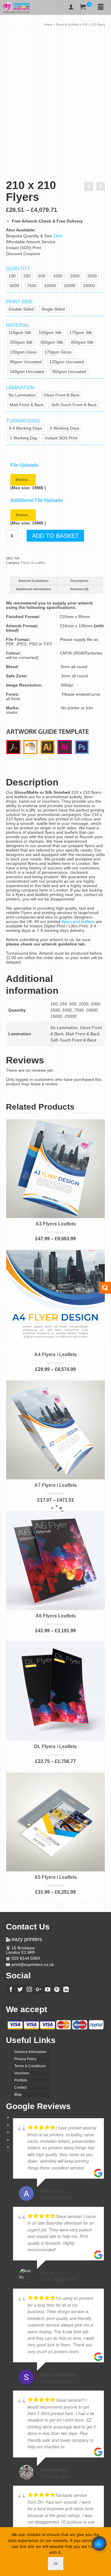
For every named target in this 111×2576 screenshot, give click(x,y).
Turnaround (23, 421)
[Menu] (101, 7)
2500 (92, 276)
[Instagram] (29, 1989)
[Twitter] (20, 1989)
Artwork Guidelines (33, 581)
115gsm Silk (20, 332)
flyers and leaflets (78, 921)
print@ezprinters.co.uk (33, 1964)
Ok (56, 2563)
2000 (75, 276)
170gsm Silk (81, 332)
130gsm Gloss (23, 352)
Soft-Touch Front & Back (74, 405)
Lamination (20, 388)
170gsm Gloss (58, 352)
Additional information (33, 589)
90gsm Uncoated (26, 362)
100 (12, 276)
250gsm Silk (21, 342)
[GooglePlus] (38, 1989)
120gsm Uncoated (67, 362)
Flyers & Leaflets (33, 563)
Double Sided (21, 309)
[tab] (33, 581)
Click (58, 236)
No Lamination (22, 395)
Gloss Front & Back (62, 395)
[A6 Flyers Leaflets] (101, 186)
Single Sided (53, 309)
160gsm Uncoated (27, 372)
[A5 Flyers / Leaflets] (89, 186)
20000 (89, 286)
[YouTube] (48, 1989)
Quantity (18, 269)
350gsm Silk (52, 342)
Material (18, 325)
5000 (15, 286)
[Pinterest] (57, 1989)
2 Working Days (65, 428)
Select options (56, 1246)
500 (42, 276)
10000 (50, 286)
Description (79, 581)
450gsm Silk (82, 342)
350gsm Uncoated (69, 372)
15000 (70, 286)
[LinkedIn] (66, 1989)
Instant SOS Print (61, 438)
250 (27, 276)
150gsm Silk (50, 332)
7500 (32, 286)
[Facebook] (11, 1989)
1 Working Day (24, 438)
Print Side (19, 302)
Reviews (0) (79, 589)
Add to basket (55, 536)
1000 (58, 276)
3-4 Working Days (25, 428)
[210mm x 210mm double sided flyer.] (55, 82)
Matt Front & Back (27, 405)
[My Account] (71, 7)
